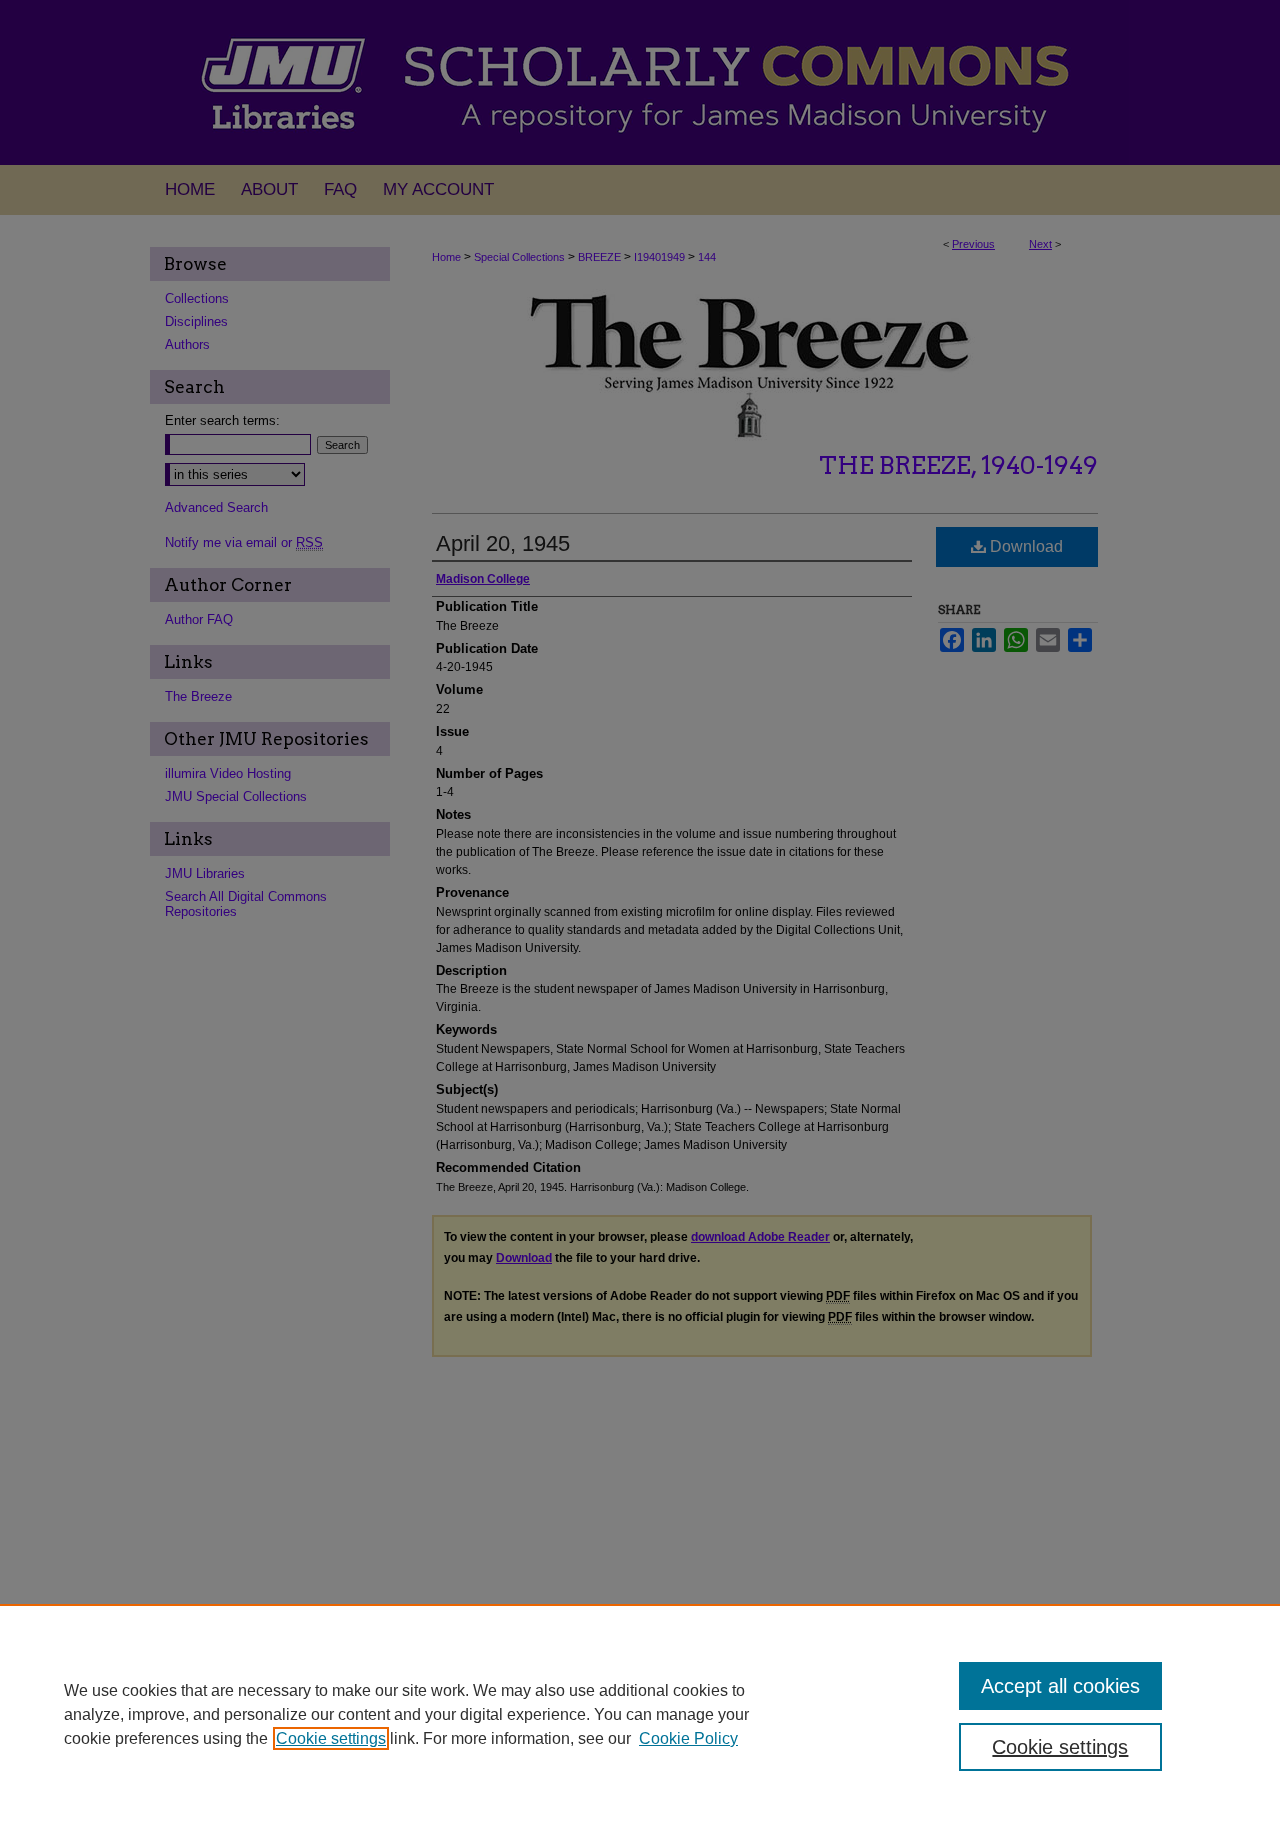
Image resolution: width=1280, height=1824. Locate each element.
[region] (640, 1714)
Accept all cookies (1060, 1686)
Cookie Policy (688, 1738)
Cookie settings (331, 1738)
